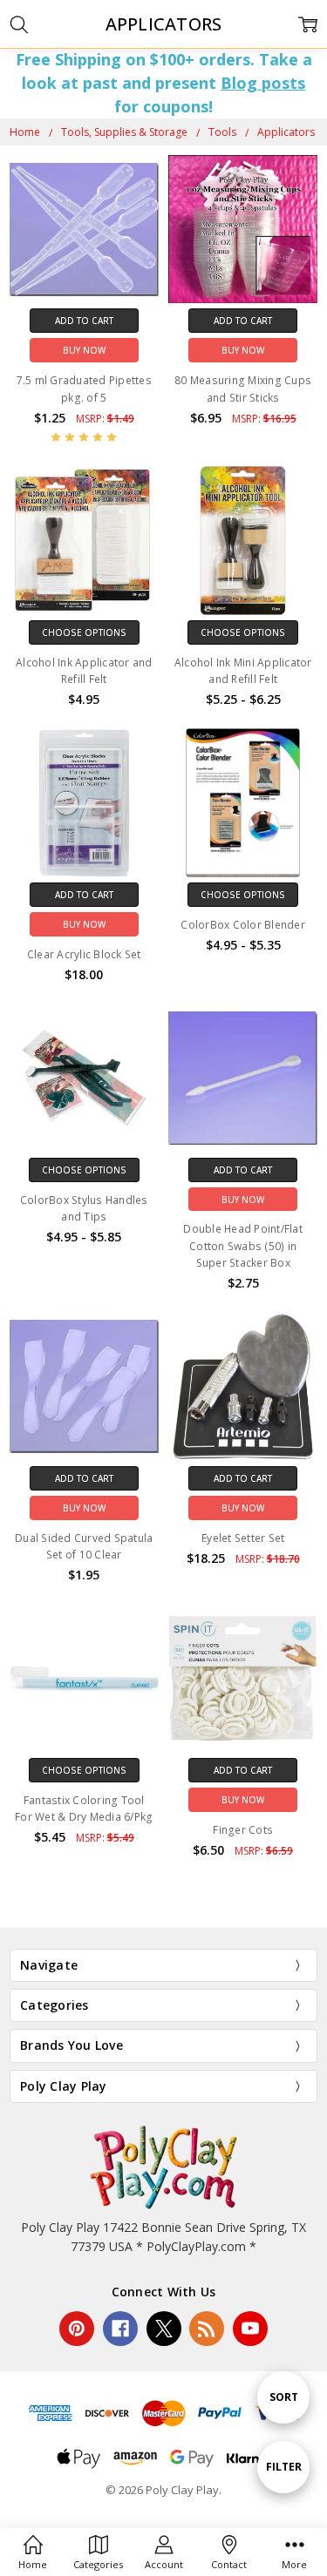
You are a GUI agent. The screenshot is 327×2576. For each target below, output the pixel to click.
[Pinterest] (77, 2329)
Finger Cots (243, 1830)
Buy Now (84, 350)
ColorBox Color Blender (243, 925)
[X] (164, 2329)
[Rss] (207, 2329)
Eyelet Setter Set (243, 1538)
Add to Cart (84, 321)
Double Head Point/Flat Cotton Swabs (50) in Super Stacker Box (243, 1245)
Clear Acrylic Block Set (84, 954)
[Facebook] (120, 2329)
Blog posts (263, 83)
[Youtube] (250, 2329)
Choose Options (84, 632)
